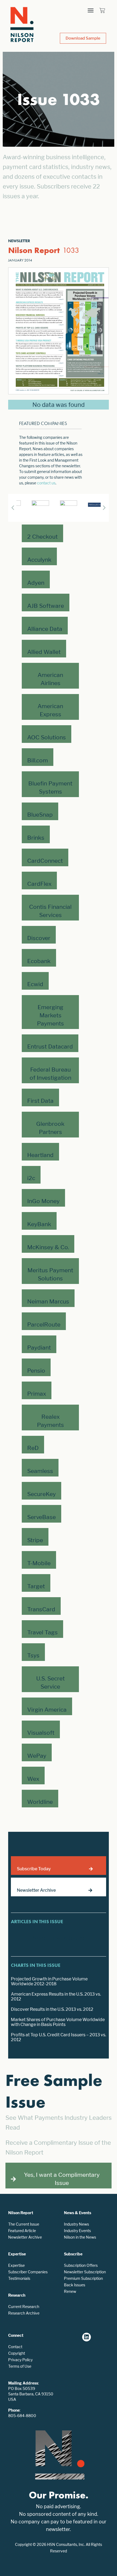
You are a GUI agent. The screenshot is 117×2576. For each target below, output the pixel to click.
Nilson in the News (80, 2237)
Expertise (16, 2265)
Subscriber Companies (28, 2272)
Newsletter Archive (25, 2237)
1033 (71, 250)
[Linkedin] (87, 2337)
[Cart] (102, 10)
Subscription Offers (81, 2265)
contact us (46, 483)
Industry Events (77, 2231)
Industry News (76, 2224)
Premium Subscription (83, 2278)
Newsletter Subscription (85, 2272)
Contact (15, 2347)
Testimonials (19, 2278)
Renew (70, 2291)
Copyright (17, 2353)
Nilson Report (34, 250)
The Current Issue (24, 2224)
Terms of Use (20, 2366)
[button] (91, 10)
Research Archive (24, 2313)
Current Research (24, 2307)
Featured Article (22, 2231)
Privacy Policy (20, 2360)
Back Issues (75, 2285)
